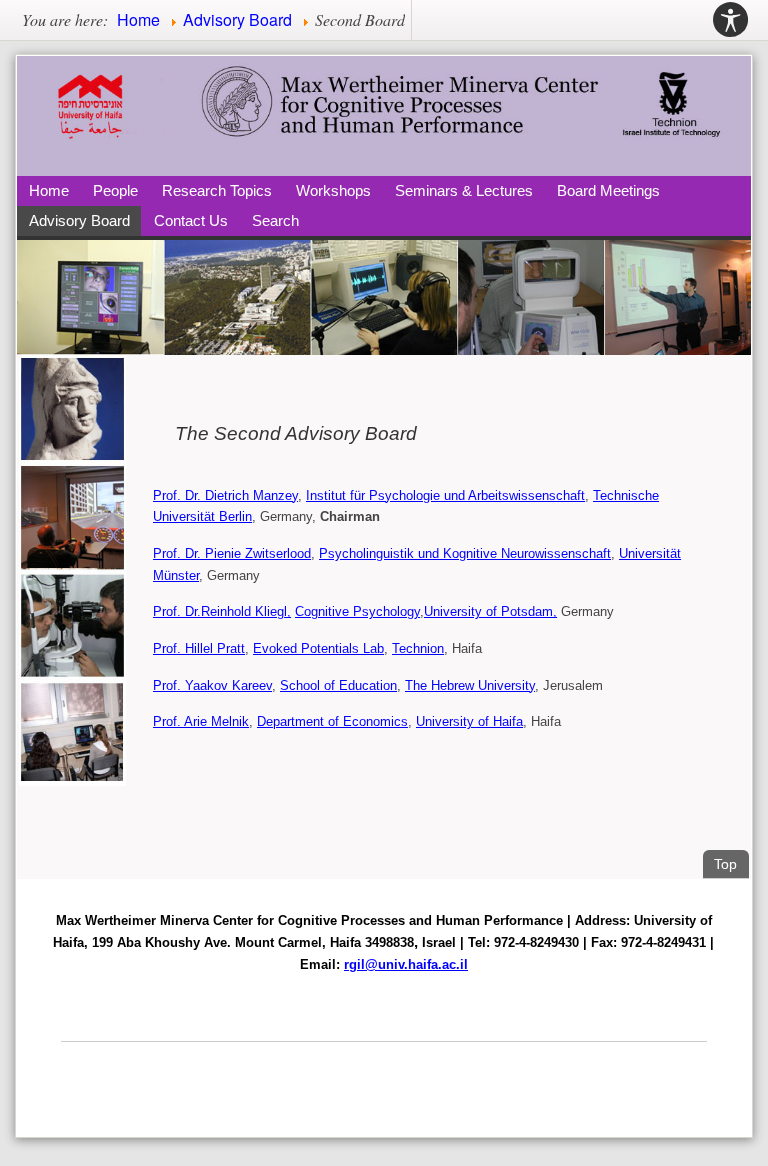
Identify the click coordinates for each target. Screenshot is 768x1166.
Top (731, 863)
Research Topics (217, 190)
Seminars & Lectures (464, 190)
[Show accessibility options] (730, 20)
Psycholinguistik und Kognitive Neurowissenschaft (465, 553)
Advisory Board (79, 220)
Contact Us (191, 220)
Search (275, 220)
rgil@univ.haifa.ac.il (406, 964)
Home (49, 190)
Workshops (333, 190)
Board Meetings (608, 190)
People (115, 190)
